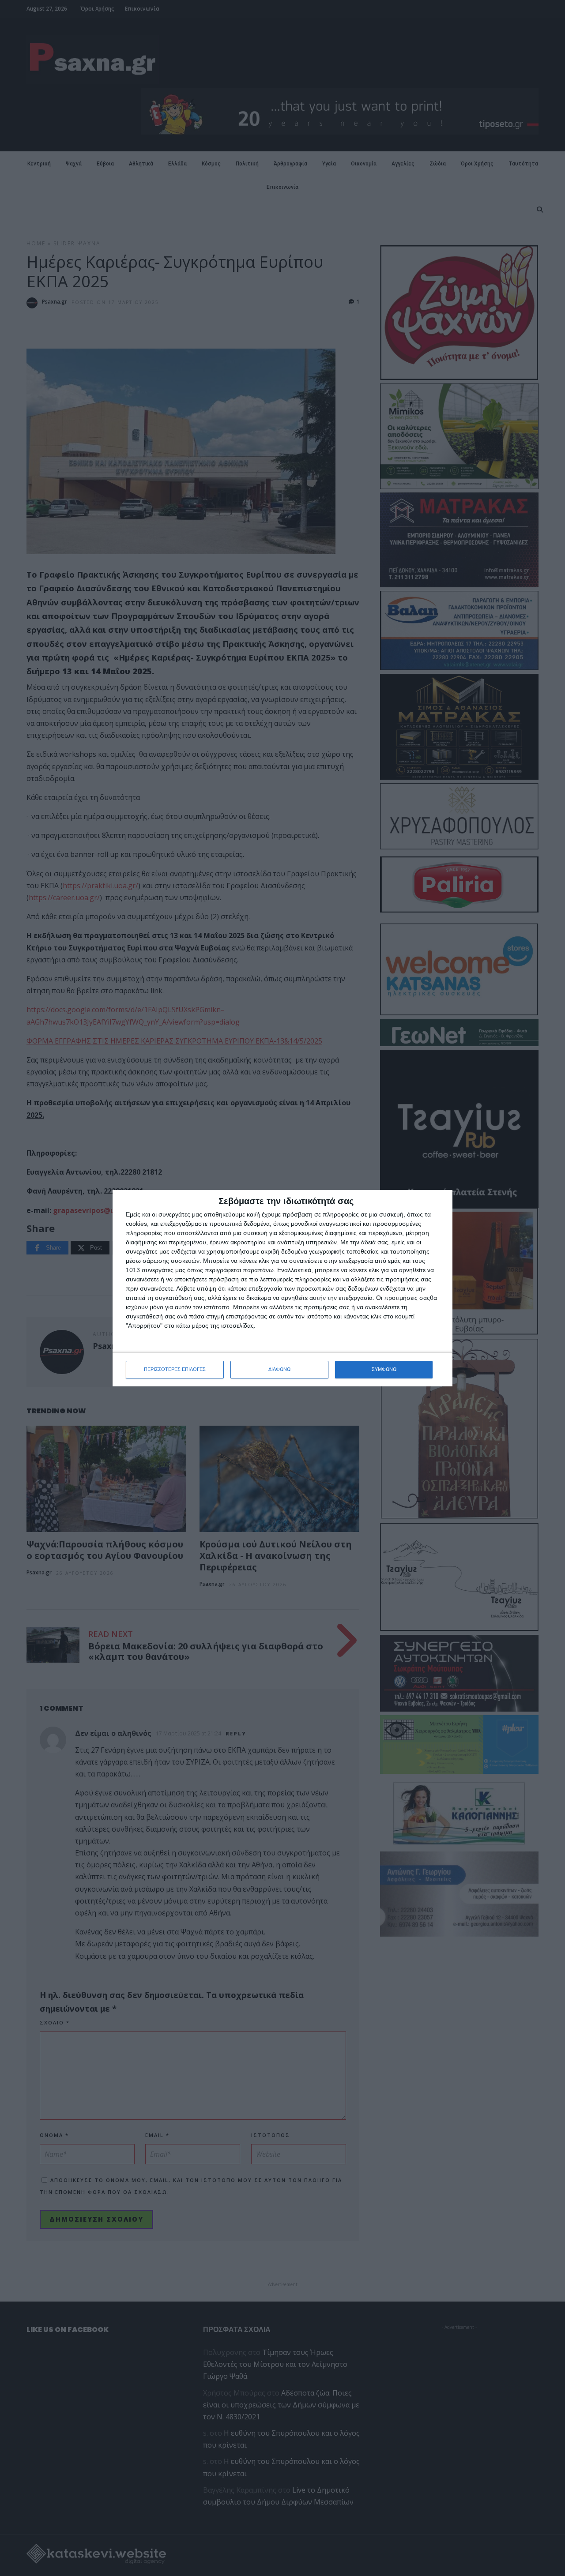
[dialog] (282, 1288)
